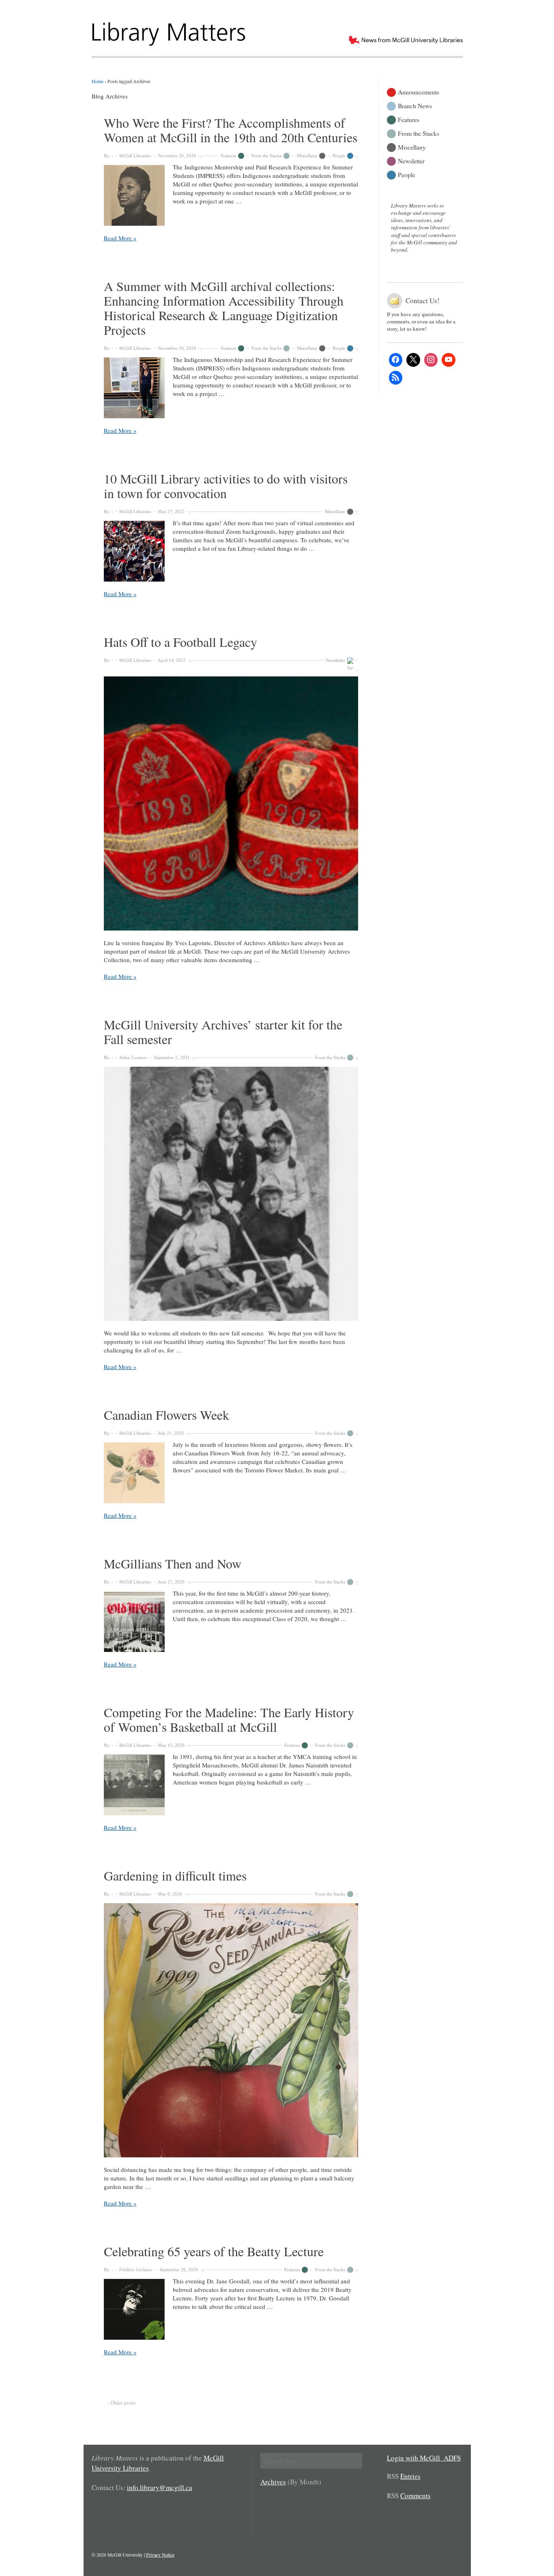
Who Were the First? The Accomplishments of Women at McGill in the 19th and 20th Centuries (231, 130)
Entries (410, 2476)
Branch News (415, 105)
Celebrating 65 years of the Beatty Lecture (214, 2251)
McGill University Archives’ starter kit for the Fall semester (223, 1032)
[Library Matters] (170, 31)
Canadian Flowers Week (166, 1415)
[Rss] (396, 378)
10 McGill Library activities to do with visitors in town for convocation (226, 486)
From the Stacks (266, 156)
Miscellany (307, 156)
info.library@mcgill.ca (160, 2487)
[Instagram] (431, 360)
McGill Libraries (135, 156)
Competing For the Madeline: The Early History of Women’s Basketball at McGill (229, 1719)
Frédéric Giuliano (136, 2270)
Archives (273, 2482)
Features (228, 156)
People (339, 156)
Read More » (120, 238)
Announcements (419, 91)
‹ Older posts (122, 2403)
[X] (413, 360)
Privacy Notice (160, 2555)
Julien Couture (133, 1057)
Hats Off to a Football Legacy (180, 642)
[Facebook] (396, 360)
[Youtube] (449, 360)
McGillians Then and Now (173, 1563)
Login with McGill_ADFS (424, 2458)
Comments (415, 2496)
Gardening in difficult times (175, 1875)
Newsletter (335, 660)
